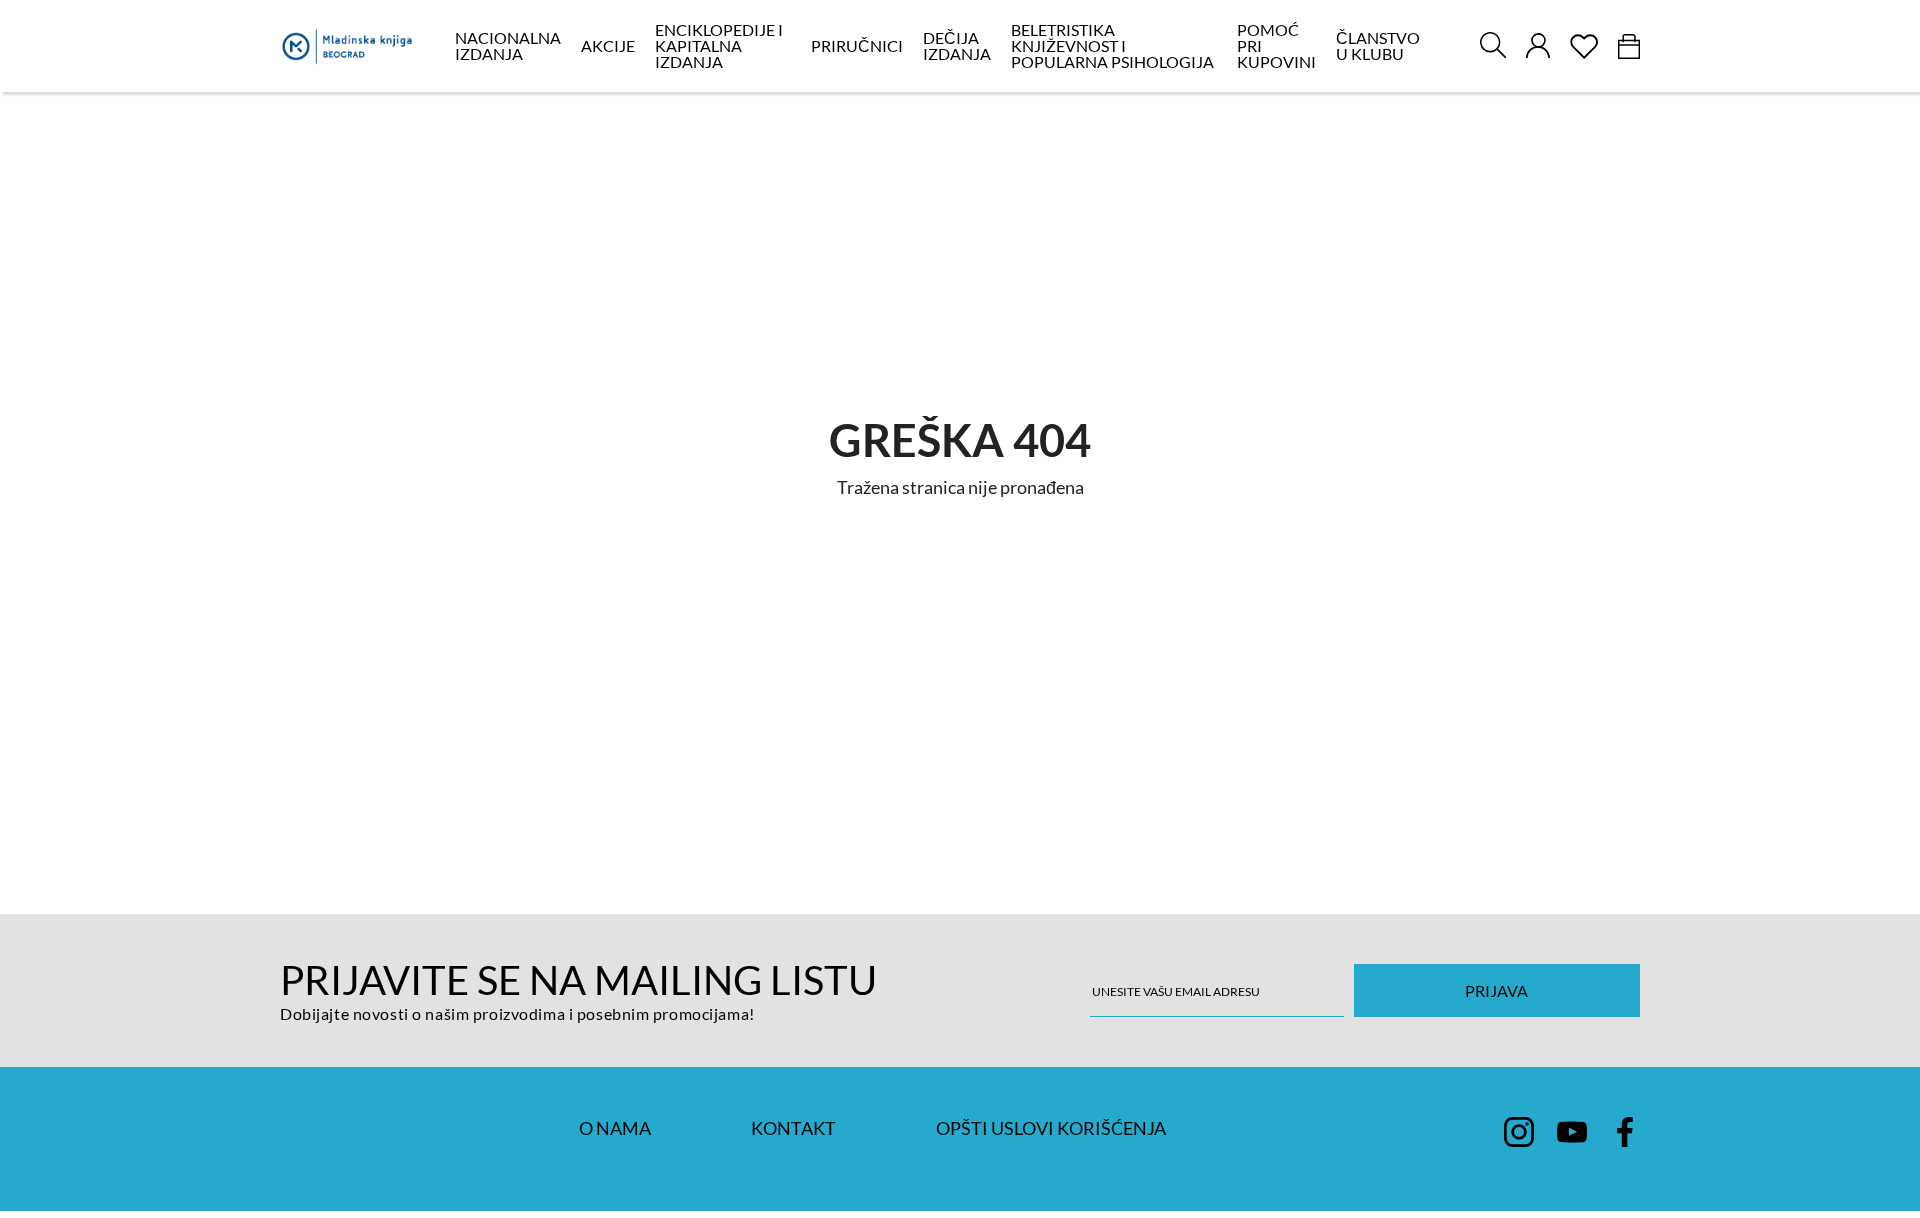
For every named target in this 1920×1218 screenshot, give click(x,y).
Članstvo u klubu (1378, 45)
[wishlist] (1584, 46)
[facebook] (1625, 1132)
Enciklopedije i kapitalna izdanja (719, 45)
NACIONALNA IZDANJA (508, 45)
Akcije (608, 45)
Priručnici (857, 45)
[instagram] (1519, 1132)
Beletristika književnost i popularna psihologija (1112, 45)
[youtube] (1572, 1132)
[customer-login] (1538, 45)
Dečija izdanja (957, 45)
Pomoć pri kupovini (1276, 45)
